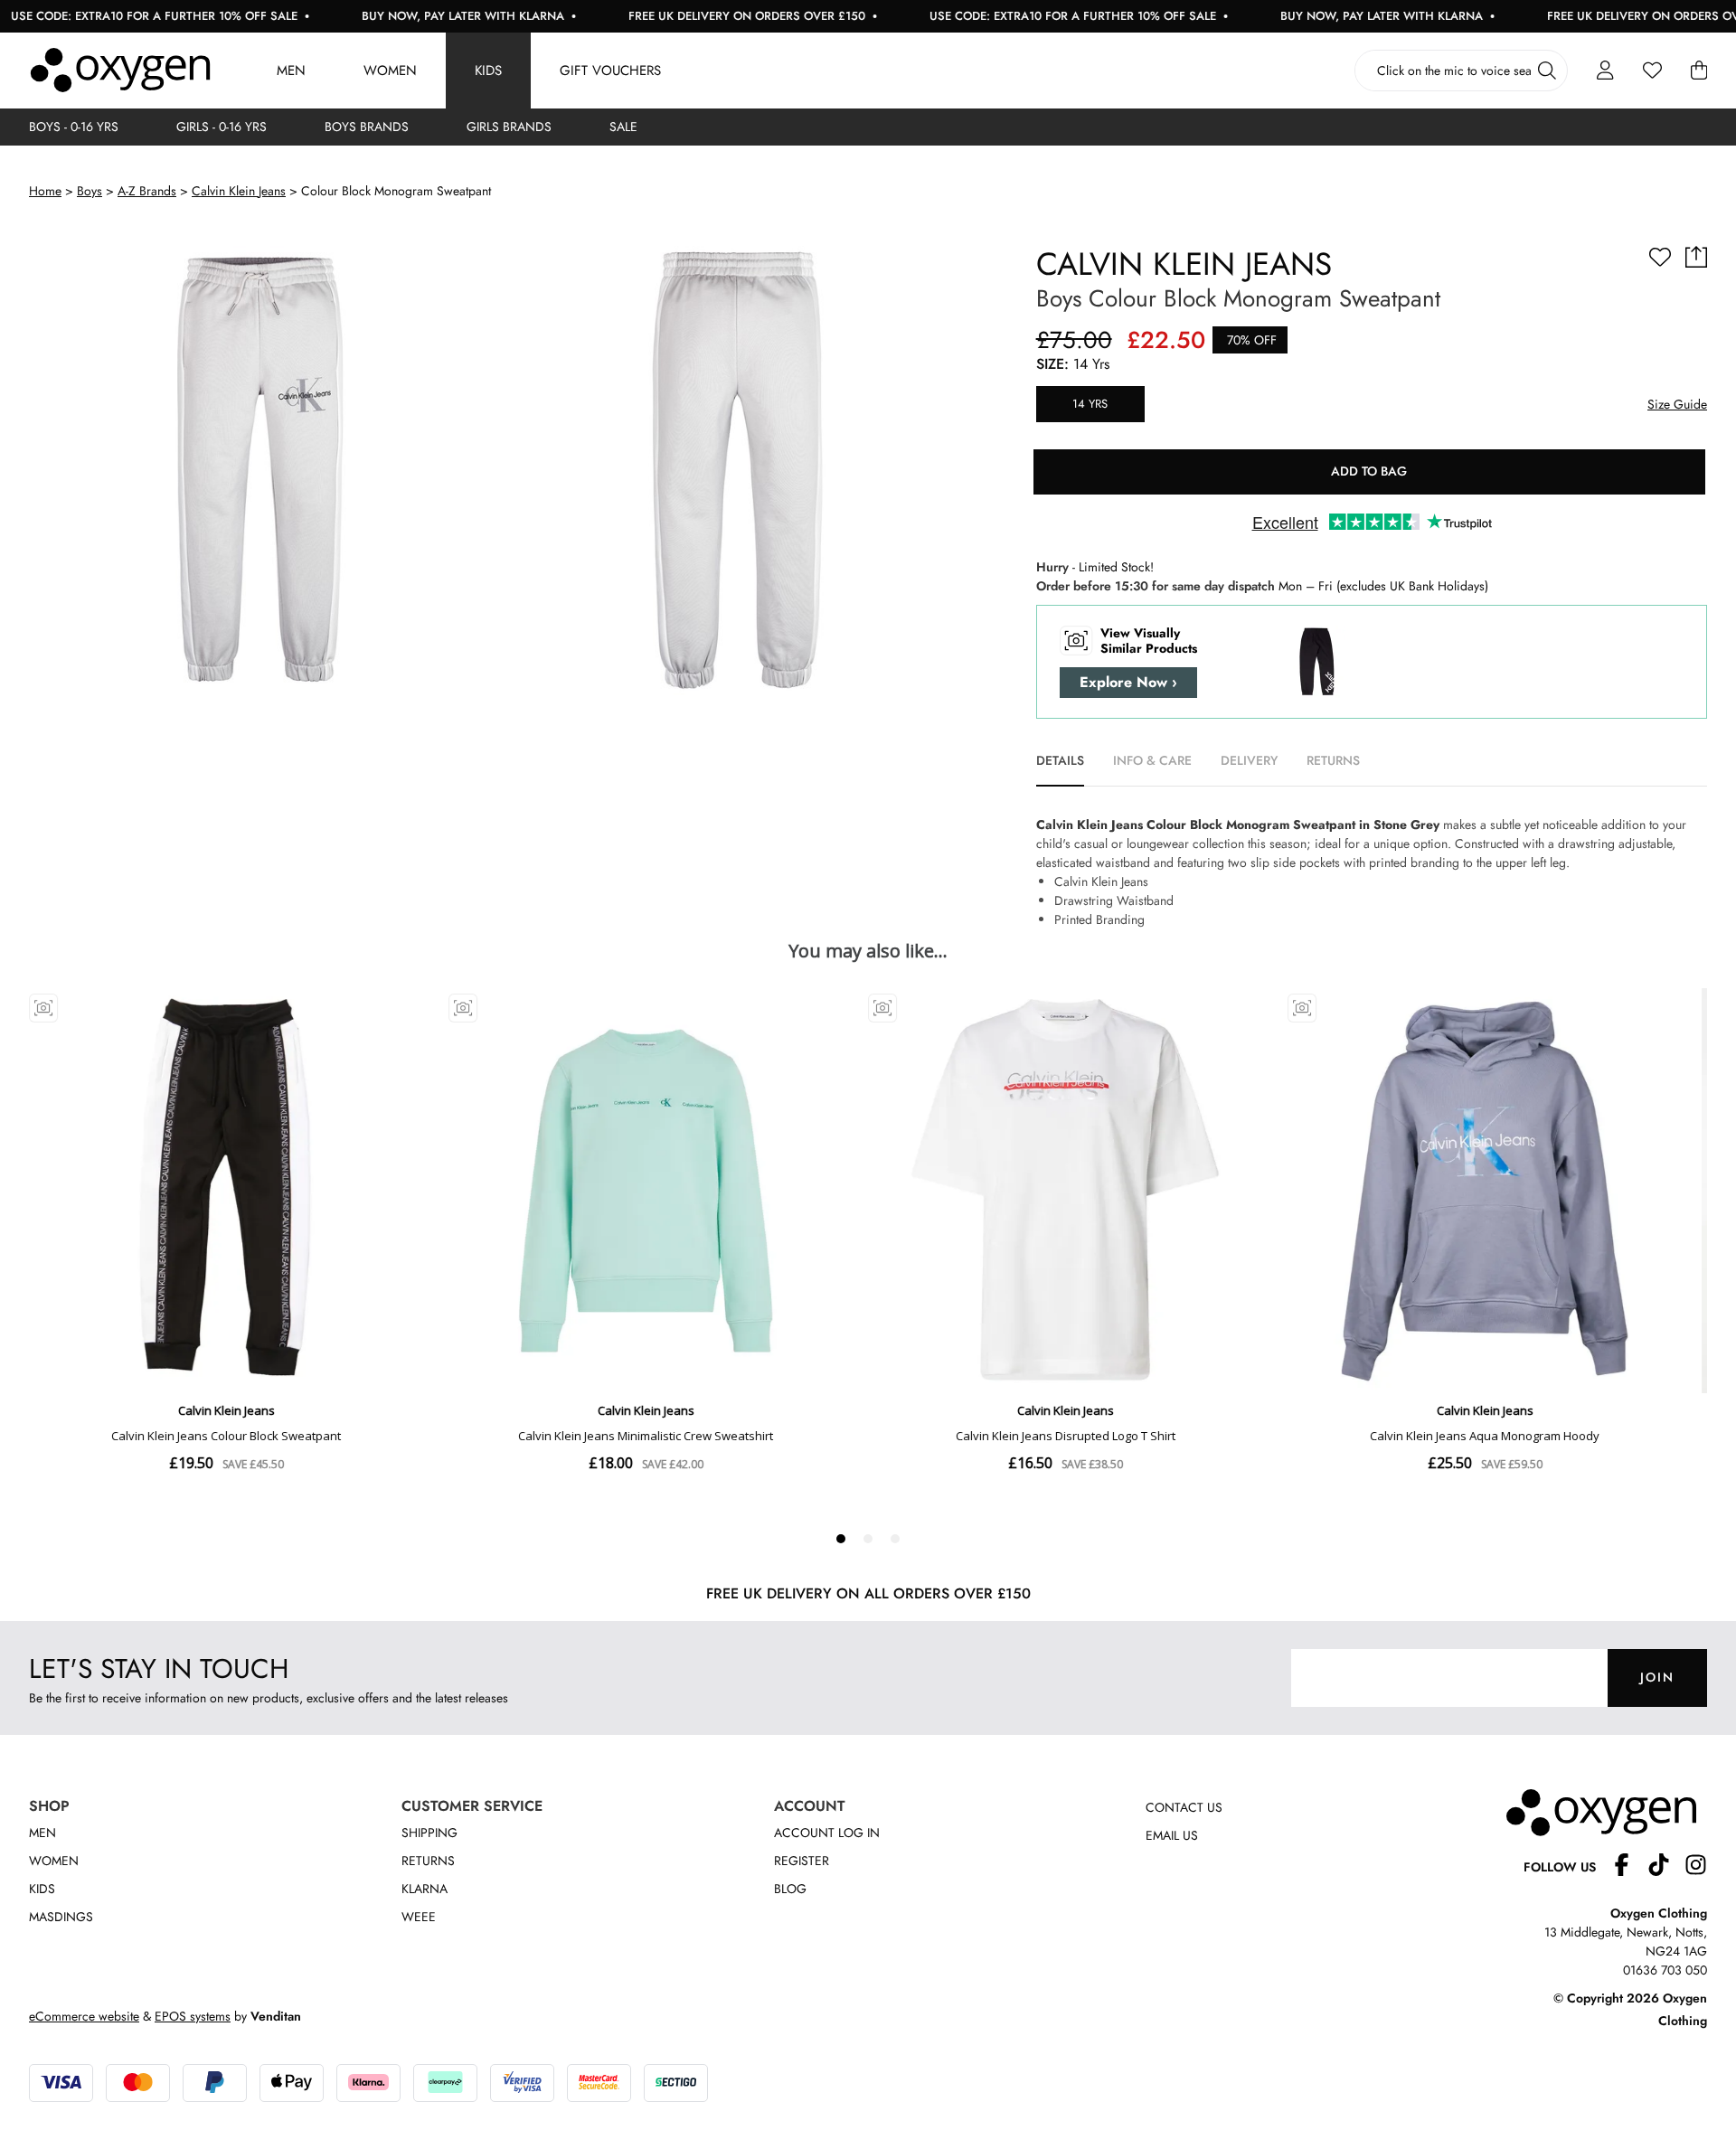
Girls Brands (509, 127)
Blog (790, 1889)
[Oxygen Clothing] (120, 71)
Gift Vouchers (610, 71)
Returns (428, 1861)
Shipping (429, 1833)
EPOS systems (193, 2016)
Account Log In (827, 1833)
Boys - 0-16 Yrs (74, 127)
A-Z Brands (147, 191)
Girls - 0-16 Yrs (222, 127)
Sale (623, 127)
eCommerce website (84, 2016)
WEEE (419, 1917)
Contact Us (1184, 1807)
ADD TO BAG (1369, 471)
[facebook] (1629, 1867)
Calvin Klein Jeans (239, 191)
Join (1657, 1677)
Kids (488, 71)
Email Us (1172, 1835)
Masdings (61, 1917)
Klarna (425, 1889)
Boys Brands (367, 127)
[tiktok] (1666, 1867)
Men (291, 71)
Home (45, 191)
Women (390, 71)
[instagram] (1696, 1867)
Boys (90, 191)
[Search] (1547, 71)
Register (802, 1861)
